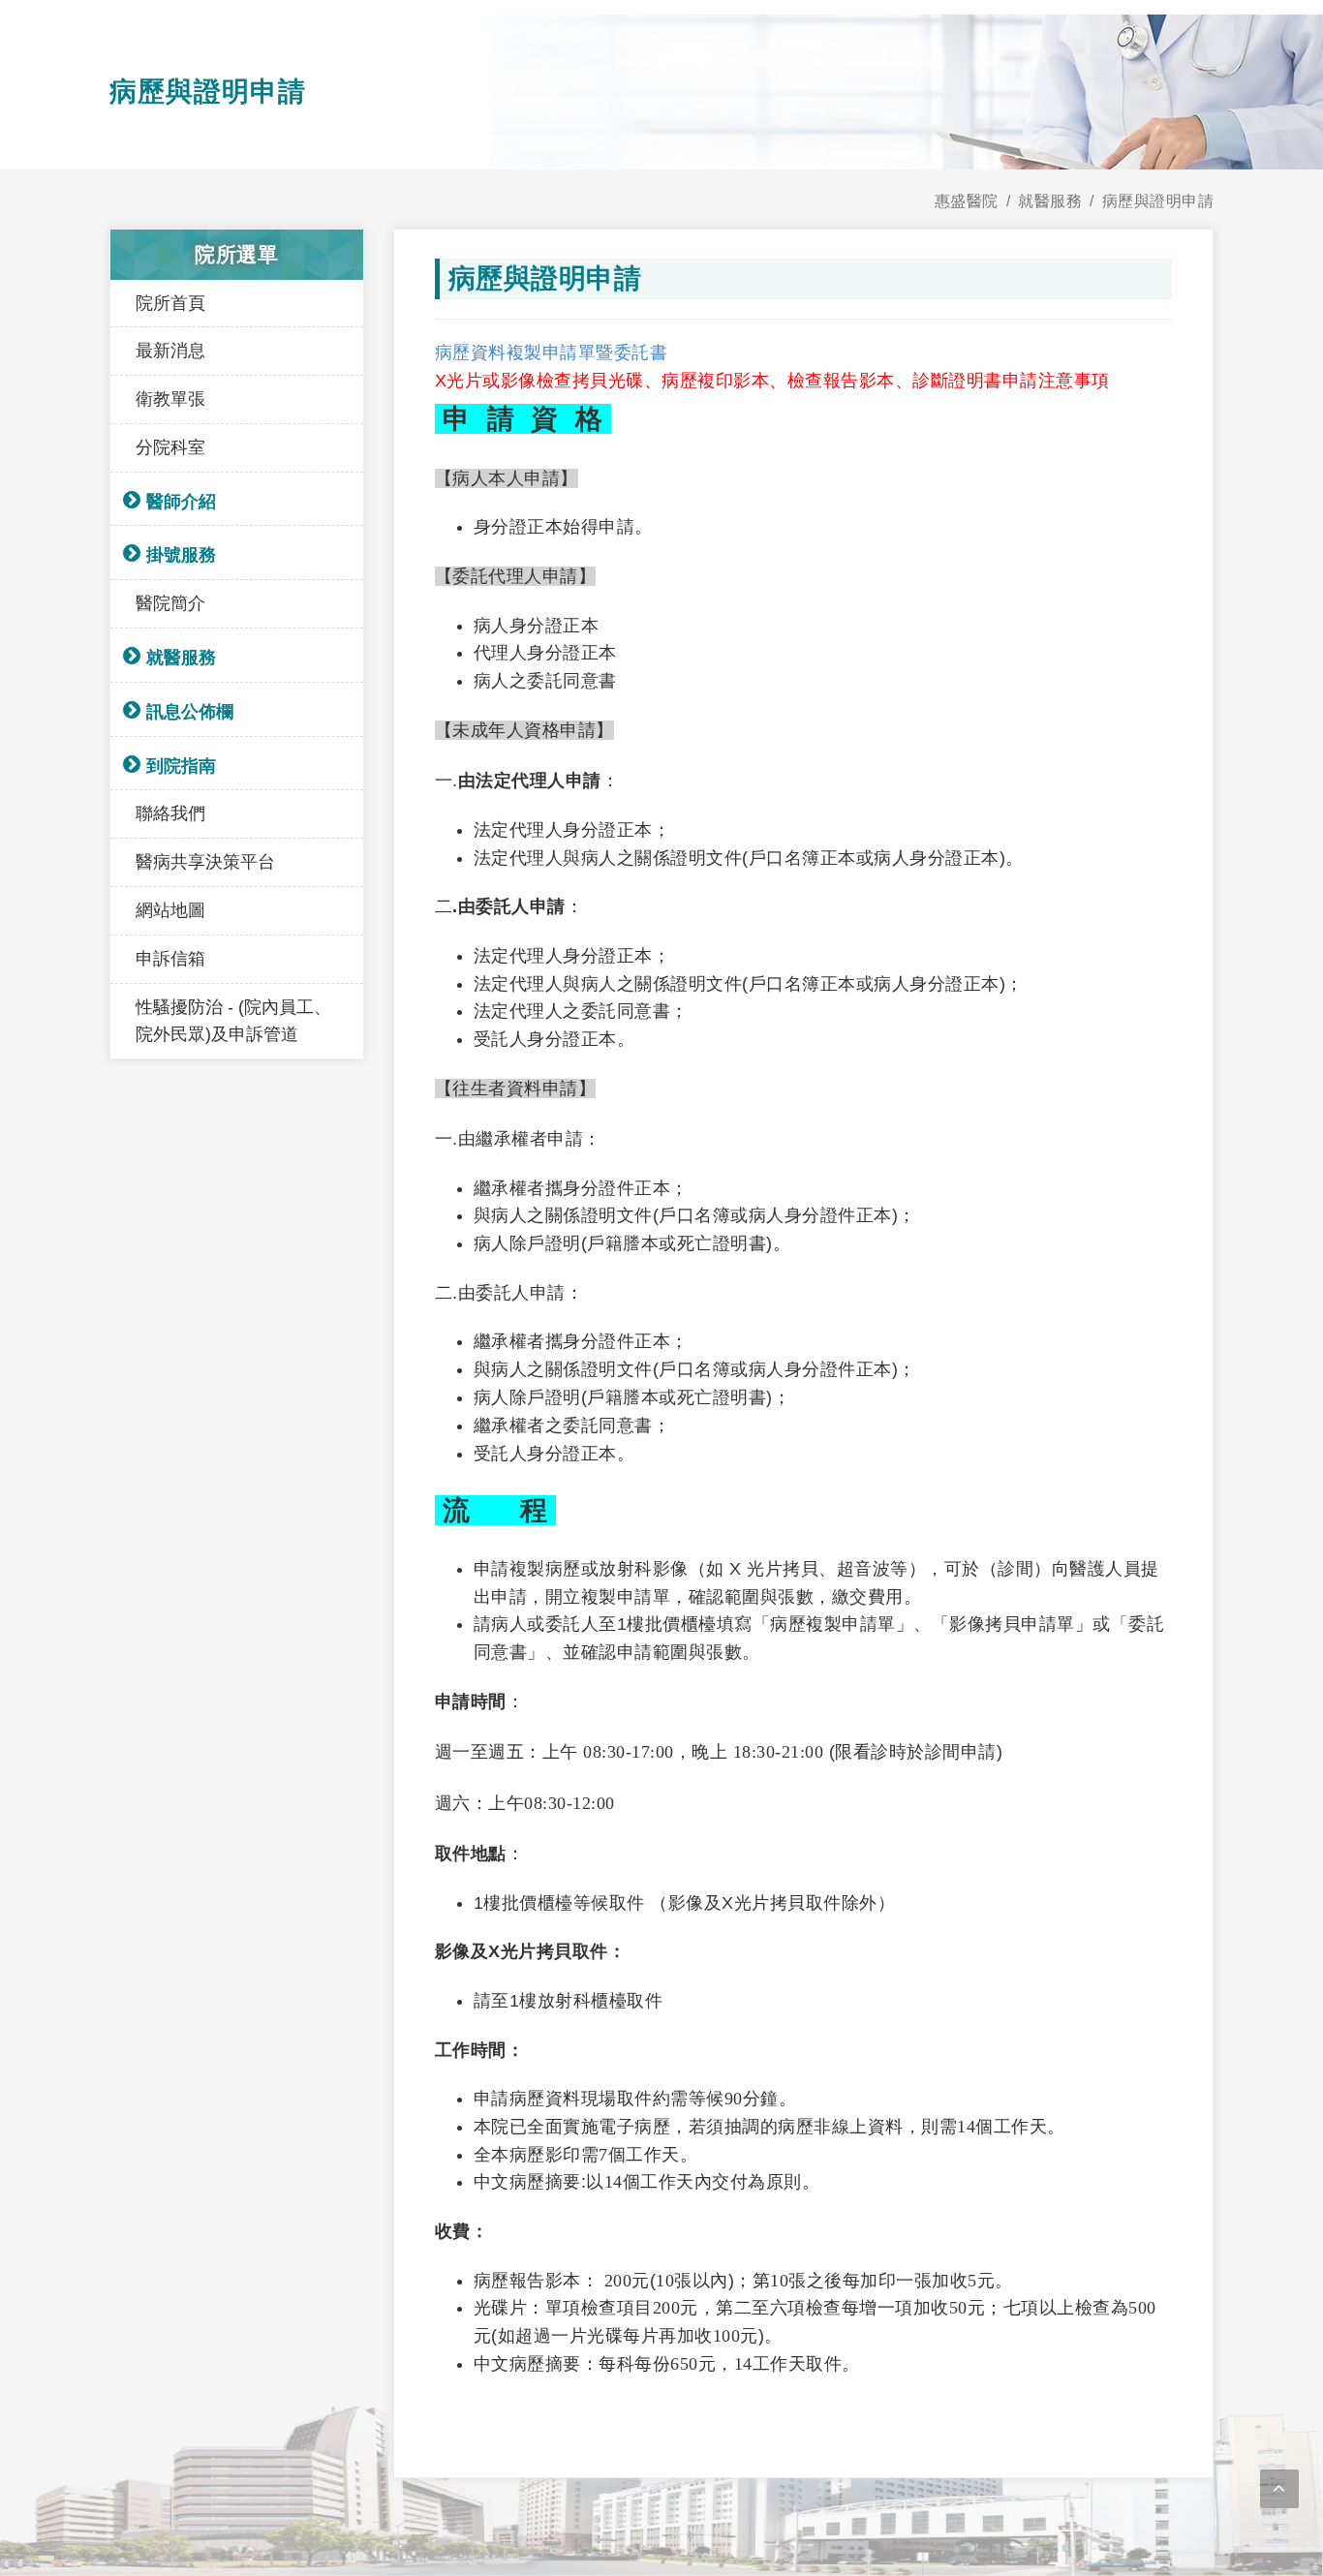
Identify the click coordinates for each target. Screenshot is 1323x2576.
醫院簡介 (170, 603)
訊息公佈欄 (190, 712)
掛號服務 (181, 555)
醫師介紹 (181, 502)
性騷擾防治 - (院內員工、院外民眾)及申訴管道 (233, 1021)
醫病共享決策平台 (205, 862)
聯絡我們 (170, 813)
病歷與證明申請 (1158, 201)
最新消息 (170, 351)
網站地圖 (170, 910)
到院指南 (181, 766)
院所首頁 (170, 303)
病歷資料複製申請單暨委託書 (552, 353)
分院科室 (170, 447)
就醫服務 (181, 658)
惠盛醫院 (967, 201)
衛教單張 (170, 399)
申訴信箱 (170, 959)
